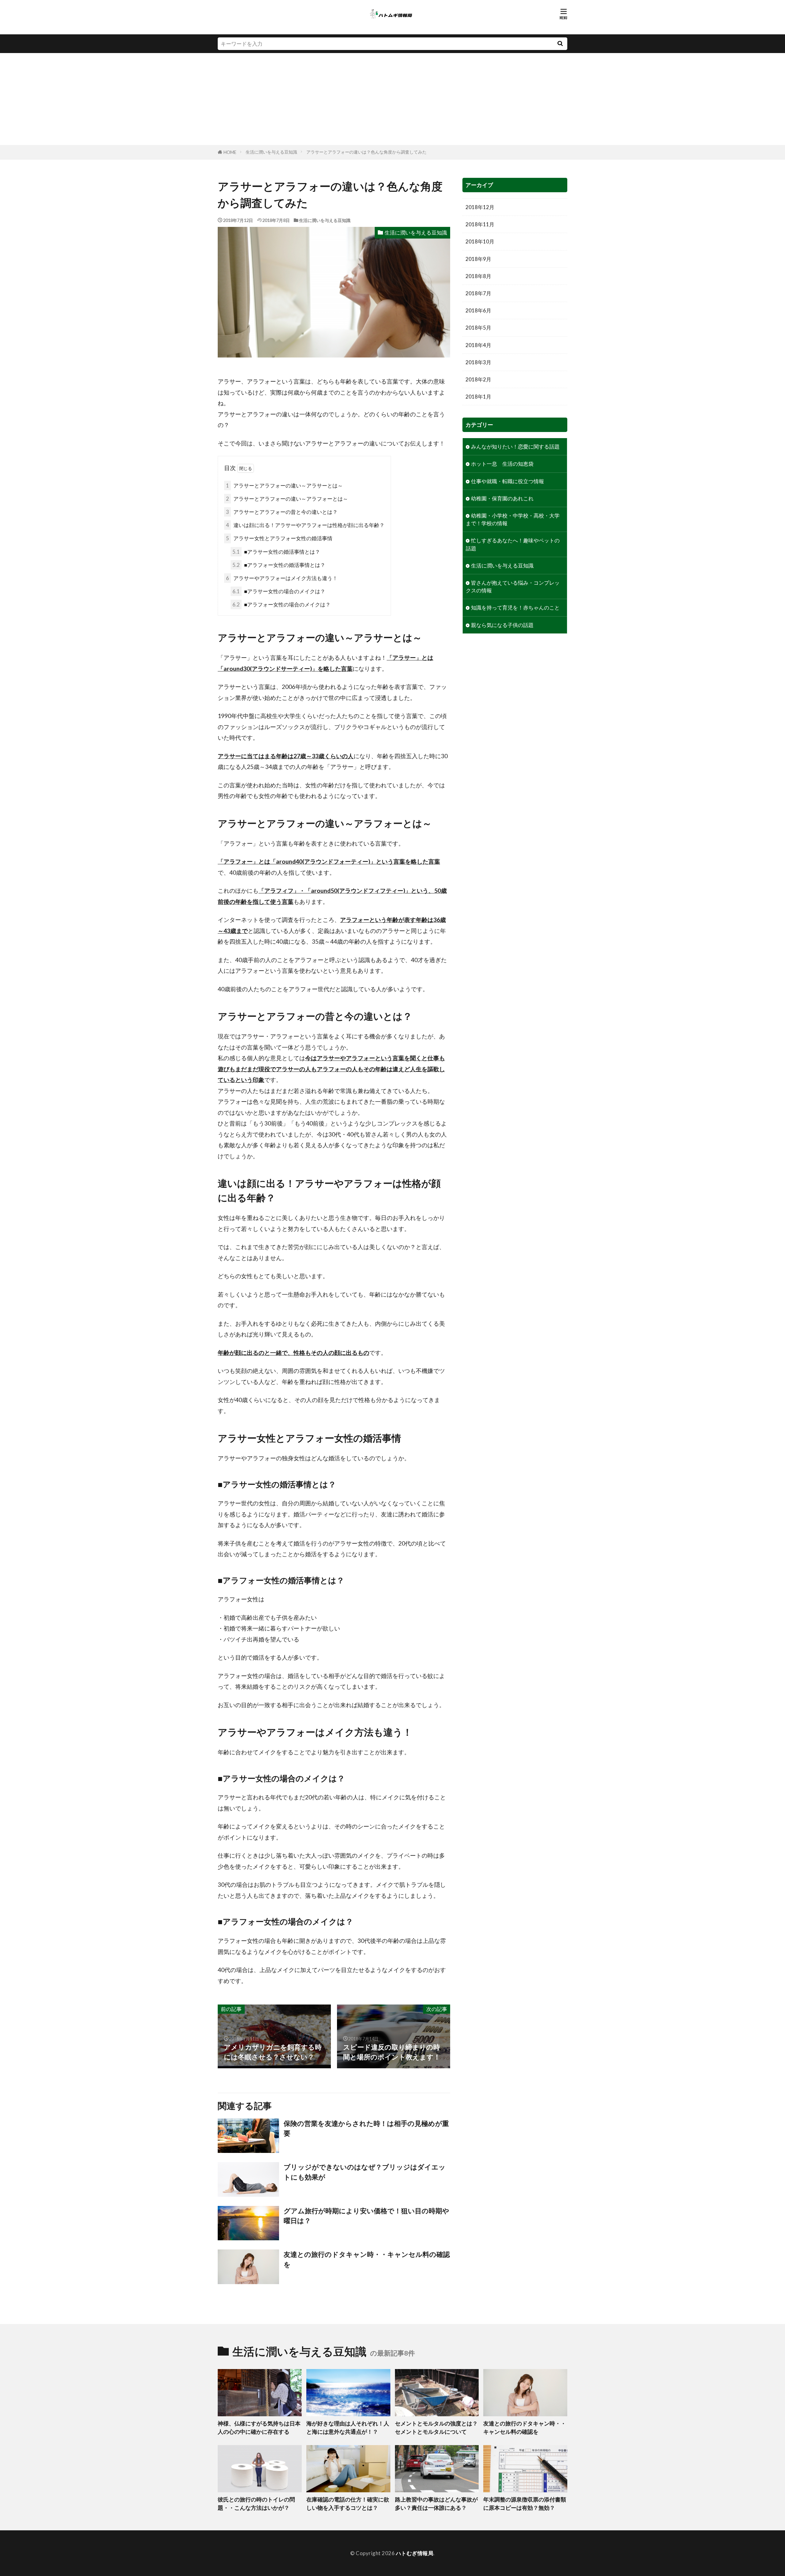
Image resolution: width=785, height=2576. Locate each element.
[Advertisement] (392, 99)
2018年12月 (480, 207)
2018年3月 (478, 362)
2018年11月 (480, 224)
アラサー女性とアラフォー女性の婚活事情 (279, 538)
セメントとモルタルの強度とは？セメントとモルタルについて (436, 2427)
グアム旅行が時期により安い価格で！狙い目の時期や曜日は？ (366, 2216)
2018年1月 (478, 397)
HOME (230, 152)
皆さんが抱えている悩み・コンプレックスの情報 (513, 587)
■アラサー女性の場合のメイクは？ (279, 591)
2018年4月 (478, 345)
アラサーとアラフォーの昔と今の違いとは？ (282, 512)
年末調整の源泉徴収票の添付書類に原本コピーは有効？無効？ (525, 2503)
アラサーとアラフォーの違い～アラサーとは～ (284, 485)
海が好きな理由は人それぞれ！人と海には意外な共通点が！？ (348, 2427)
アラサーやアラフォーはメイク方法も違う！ (282, 578)
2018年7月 (478, 293)
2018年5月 (478, 328)
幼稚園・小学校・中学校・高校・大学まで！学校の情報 (513, 519)
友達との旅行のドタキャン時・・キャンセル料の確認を (367, 2259)
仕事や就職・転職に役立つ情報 (507, 481)
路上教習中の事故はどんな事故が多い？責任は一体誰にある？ (436, 2503)
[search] (560, 44)
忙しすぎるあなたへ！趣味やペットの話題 (513, 544)
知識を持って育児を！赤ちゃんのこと (515, 608)
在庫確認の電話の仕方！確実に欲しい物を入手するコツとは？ (348, 2503)
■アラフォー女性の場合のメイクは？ (281, 604)
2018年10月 (480, 241)
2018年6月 (478, 310)
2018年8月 (478, 276)
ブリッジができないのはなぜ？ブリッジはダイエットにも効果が (365, 2172)
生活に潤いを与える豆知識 (271, 152)
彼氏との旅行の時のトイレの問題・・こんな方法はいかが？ (256, 2503)
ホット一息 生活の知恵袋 (502, 464)
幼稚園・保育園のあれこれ (502, 498)
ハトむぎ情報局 (415, 2553)
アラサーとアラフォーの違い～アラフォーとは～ (287, 499)
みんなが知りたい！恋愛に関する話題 (515, 447)
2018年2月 (478, 379)
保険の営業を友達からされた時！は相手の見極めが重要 (366, 2128)
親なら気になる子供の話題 (502, 625)
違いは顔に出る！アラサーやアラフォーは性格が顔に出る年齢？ (305, 525)
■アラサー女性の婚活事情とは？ (276, 552)
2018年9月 (478, 259)
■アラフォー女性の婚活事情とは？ (279, 565)
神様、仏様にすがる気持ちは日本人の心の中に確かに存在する (259, 2427)
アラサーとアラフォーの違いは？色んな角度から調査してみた (366, 152)
